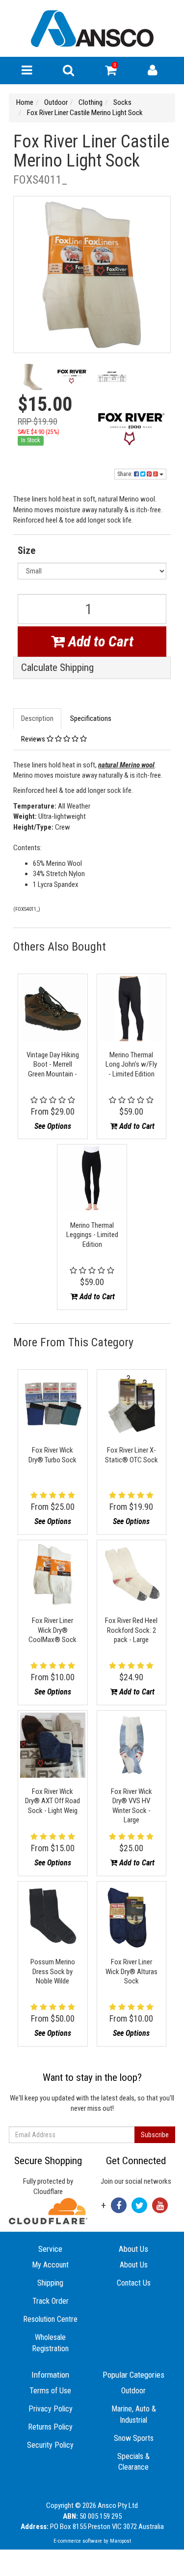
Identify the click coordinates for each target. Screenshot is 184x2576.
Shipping (50, 2283)
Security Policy (50, 2445)
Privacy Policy (51, 2409)
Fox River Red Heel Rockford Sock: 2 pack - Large (131, 1630)
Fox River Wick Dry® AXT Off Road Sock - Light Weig (53, 1801)
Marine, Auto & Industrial (134, 2414)
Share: (126, 474)
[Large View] (33, 379)
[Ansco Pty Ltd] (92, 28)
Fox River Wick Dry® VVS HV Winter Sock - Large (131, 1806)
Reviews (34, 739)
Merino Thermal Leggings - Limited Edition (92, 1235)
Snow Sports (134, 2438)
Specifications (91, 718)
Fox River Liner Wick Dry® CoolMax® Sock (53, 1630)
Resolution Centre (50, 2319)
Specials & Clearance (133, 2462)
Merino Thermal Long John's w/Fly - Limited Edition (131, 1064)
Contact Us (134, 2283)
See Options (53, 1126)
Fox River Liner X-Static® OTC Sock (131, 1455)
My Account (50, 2265)
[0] (111, 72)
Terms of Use (50, 2391)
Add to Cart (99, 641)
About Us (134, 2265)
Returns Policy (50, 2427)
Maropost (120, 2541)
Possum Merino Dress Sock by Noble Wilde (53, 1971)
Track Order (51, 2301)
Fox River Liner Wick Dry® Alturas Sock (131, 1971)
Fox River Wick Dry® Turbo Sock (53, 1455)
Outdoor (133, 2391)
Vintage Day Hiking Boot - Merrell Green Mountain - (53, 1064)
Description (37, 718)
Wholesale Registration (50, 2343)
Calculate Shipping (57, 668)
